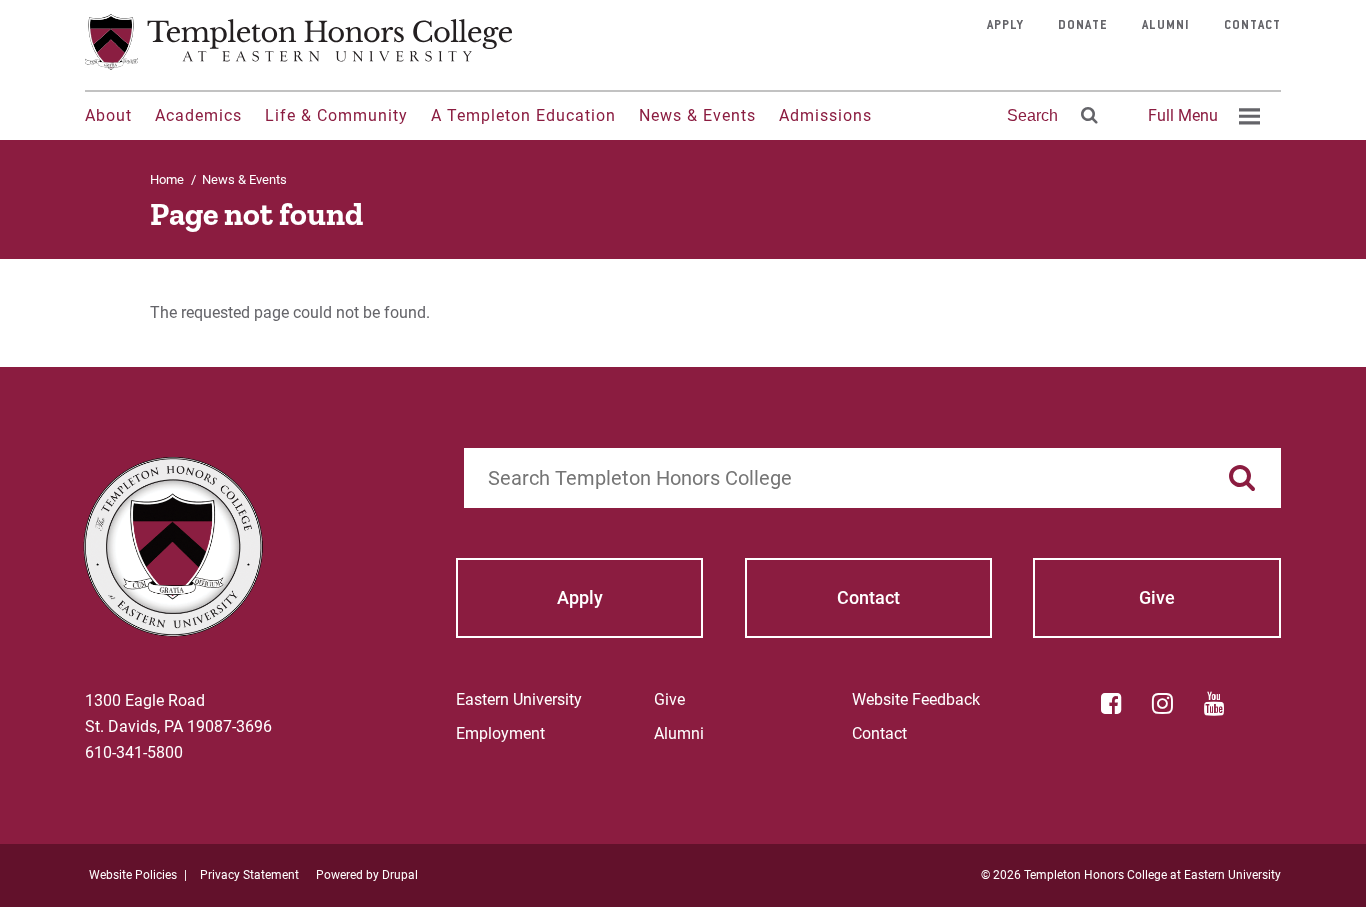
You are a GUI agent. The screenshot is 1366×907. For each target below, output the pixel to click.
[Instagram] (1163, 703)
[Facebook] (1111, 703)
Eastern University (519, 699)
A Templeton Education (523, 115)
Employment (500, 733)
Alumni (1166, 26)
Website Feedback (916, 699)
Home (167, 179)
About (108, 115)
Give (669, 699)
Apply (1005, 26)
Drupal (400, 875)
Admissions (825, 115)
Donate (1083, 26)
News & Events (697, 115)
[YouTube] (1214, 703)
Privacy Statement (249, 875)
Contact (1252, 26)
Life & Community (336, 115)
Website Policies (133, 875)
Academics (198, 115)
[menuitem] (1201, 116)
